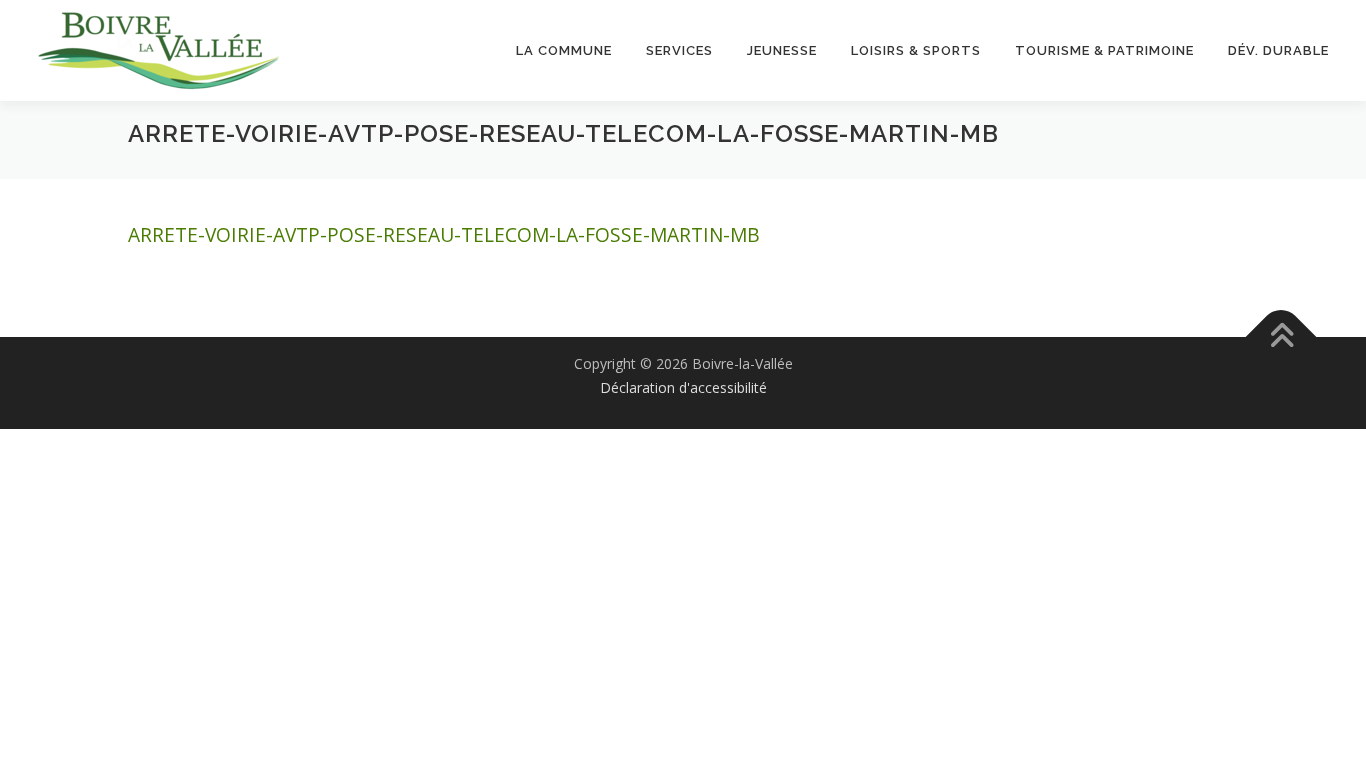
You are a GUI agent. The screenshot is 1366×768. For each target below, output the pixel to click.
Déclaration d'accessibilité (683, 387)
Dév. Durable (1278, 50)
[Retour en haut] (1281, 336)
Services (679, 50)
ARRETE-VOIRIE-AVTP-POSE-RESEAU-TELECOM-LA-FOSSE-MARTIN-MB (444, 234)
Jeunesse (782, 50)
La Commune (564, 50)
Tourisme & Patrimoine (1104, 50)
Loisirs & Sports (916, 50)
